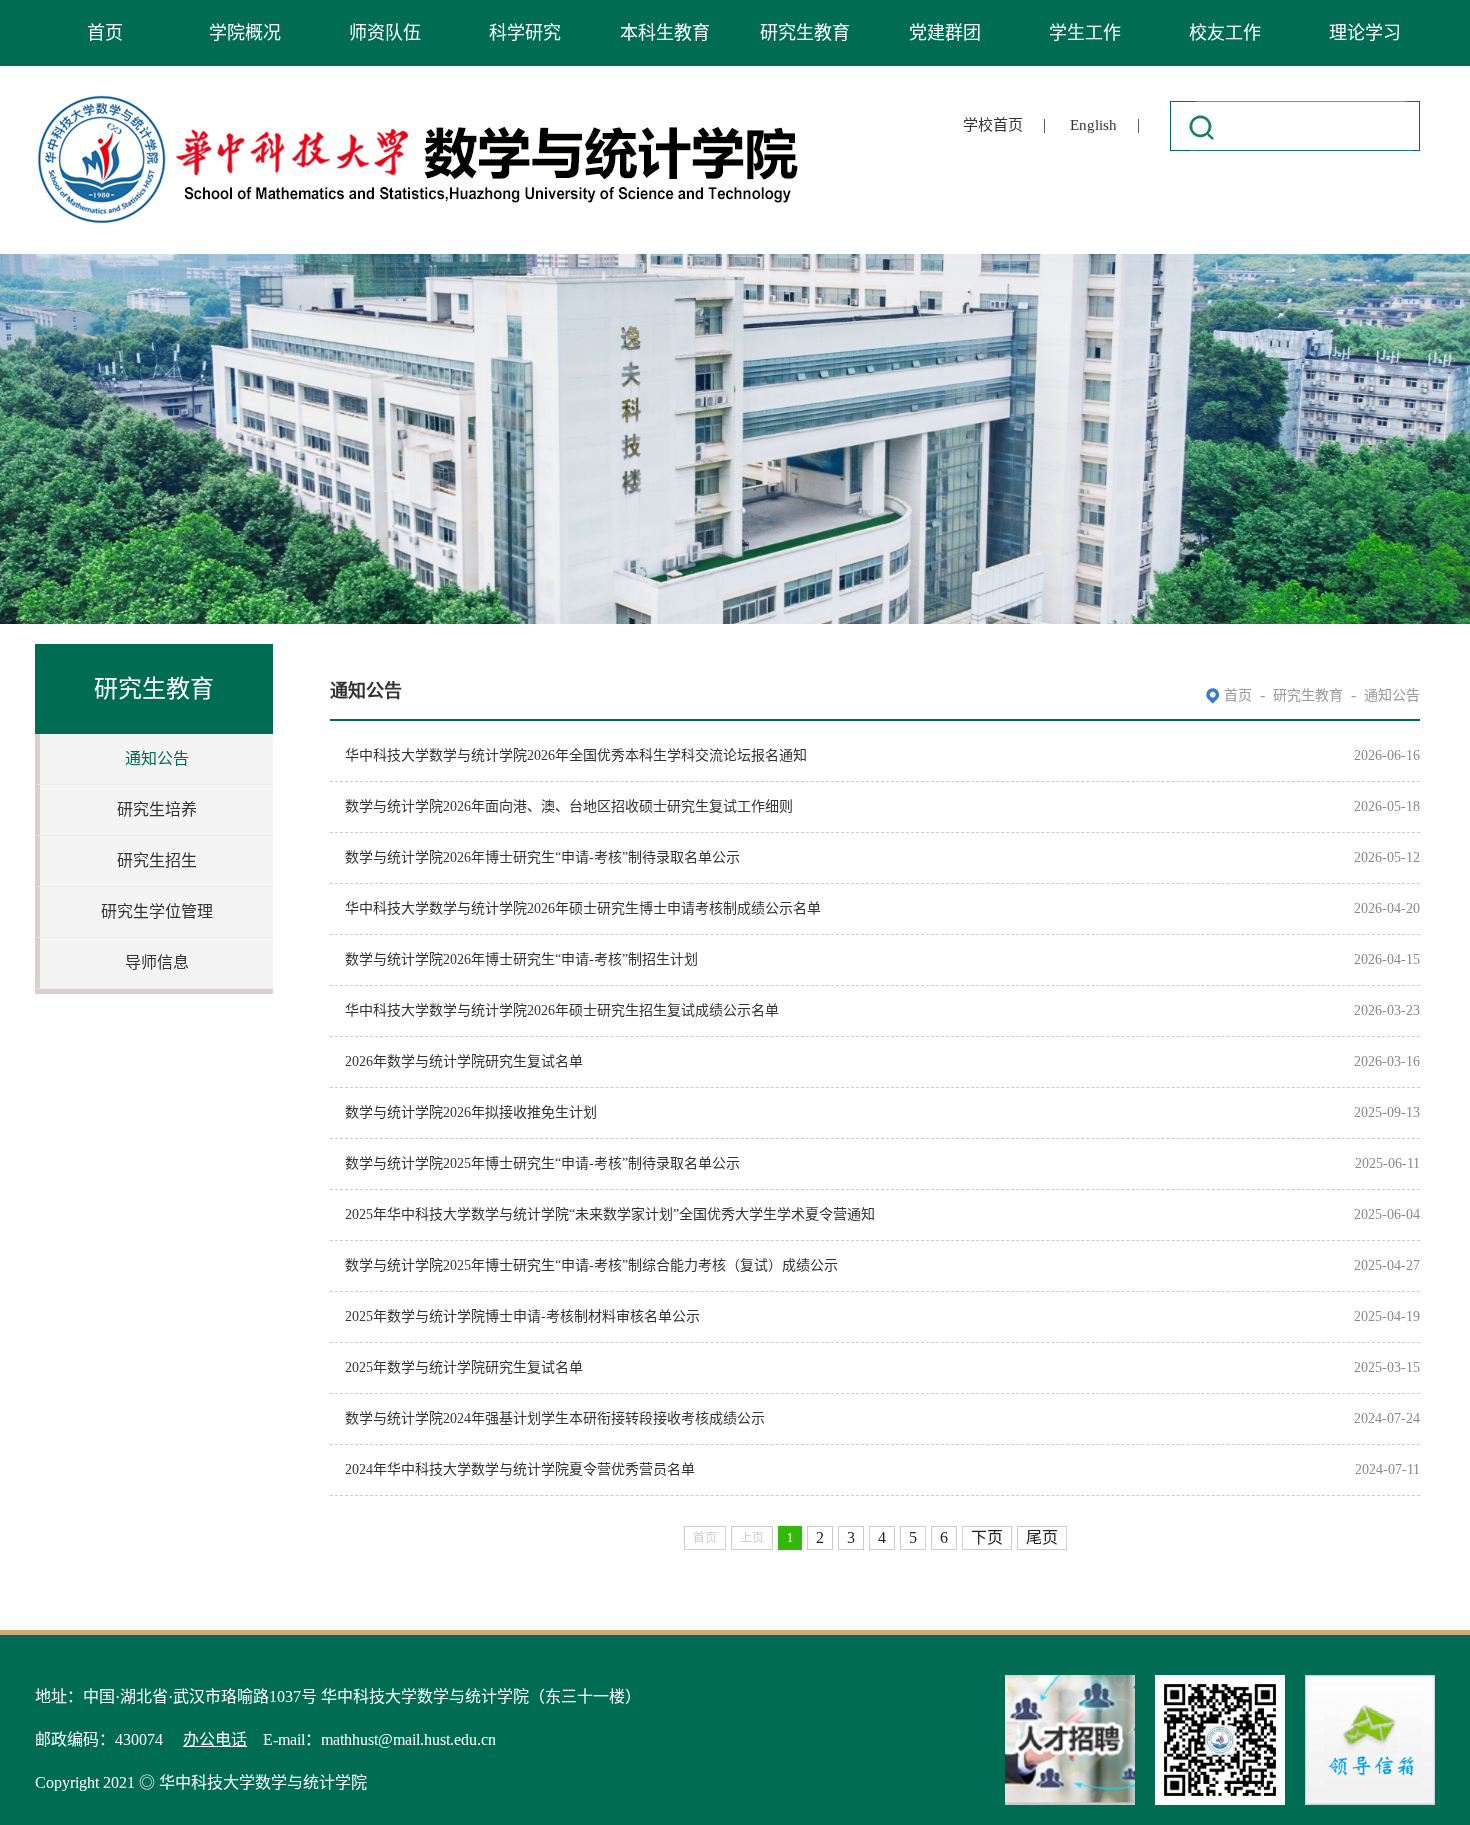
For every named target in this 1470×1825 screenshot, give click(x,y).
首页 (105, 33)
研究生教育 (805, 33)
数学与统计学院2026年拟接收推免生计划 (471, 1112)
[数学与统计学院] (419, 98)
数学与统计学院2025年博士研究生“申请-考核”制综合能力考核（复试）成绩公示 (591, 1265)
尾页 (1042, 1537)
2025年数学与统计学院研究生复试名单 (464, 1367)
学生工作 (1085, 33)
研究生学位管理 (157, 911)
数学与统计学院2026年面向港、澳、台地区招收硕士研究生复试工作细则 (569, 806)
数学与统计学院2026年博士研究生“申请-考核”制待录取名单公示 (542, 857)
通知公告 (157, 758)
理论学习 (1365, 33)
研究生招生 (157, 860)
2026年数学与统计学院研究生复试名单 (464, 1061)
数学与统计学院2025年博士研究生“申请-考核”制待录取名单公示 (542, 1163)
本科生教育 (665, 33)
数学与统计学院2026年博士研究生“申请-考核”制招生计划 (521, 959)
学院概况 (245, 33)
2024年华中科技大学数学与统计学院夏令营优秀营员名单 (520, 1469)
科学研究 (525, 33)
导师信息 (157, 962)
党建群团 (945, 33)
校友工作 (1225, 33)
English (1093, 125)
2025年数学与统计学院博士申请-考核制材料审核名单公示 (522, 1316)
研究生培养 (157, 809)
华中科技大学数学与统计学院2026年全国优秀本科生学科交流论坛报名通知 (576, 755)
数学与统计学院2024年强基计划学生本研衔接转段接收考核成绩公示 (555, 1418)
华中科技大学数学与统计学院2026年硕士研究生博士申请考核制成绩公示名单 (583, 908)
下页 (987, 1537)
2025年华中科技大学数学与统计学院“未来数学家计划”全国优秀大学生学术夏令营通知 (610, 1214)
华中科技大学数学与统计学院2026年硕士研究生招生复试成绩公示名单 (562, 1010)
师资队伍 (385, 33)
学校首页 (993, 125)
